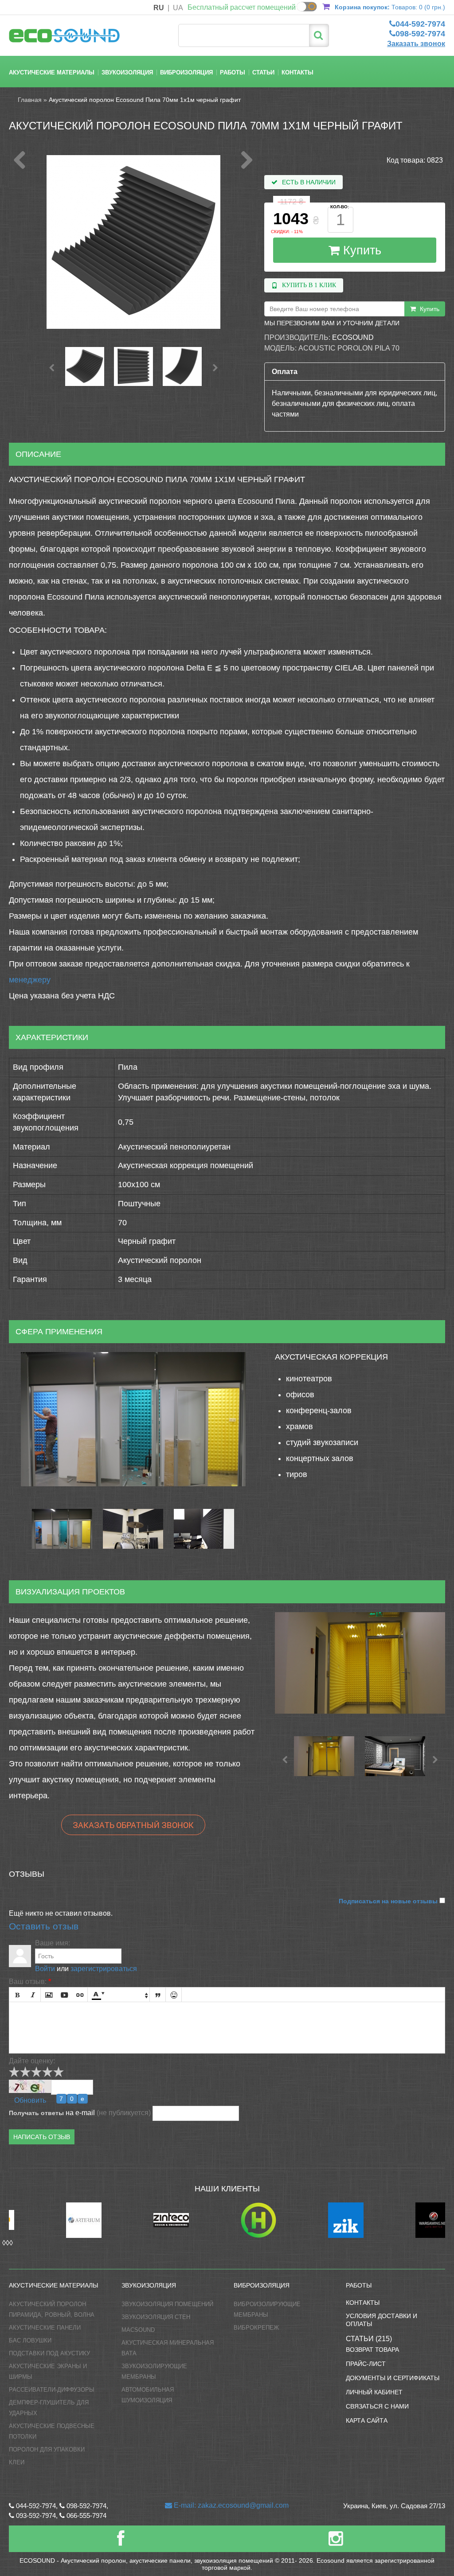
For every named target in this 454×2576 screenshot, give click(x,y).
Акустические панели (45, 2328)
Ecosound (353, 337)
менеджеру (30, 980)
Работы (233, 72)
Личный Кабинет (374, 2392)
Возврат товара (372, 2350)
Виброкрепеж (256, 2328)
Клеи (17, 2462)
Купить (360, 250)
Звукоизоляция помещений (167, 2304)
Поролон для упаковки (47, 2449)
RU (159, 8)
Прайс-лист (366, 2364)
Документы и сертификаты (393, 2378)
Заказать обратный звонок (133, 1825)
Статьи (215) (369, 2339)
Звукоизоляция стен (156, 2317)
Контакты (297, 72)
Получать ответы (36, 2113)
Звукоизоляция (127, 72)
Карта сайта (367, 2420)
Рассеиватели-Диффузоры (52, 2390)
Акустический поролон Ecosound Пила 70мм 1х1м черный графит (145, 100)
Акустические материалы (52, 72)
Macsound (138, 2330)
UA (178, 8)
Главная (30, 100)
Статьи (263, 72)
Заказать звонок (416, 44)
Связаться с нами (377, 2406)
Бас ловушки (30, 2340)
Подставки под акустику (49, 2353)
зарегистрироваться (104, 1969)
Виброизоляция (186, 72)
